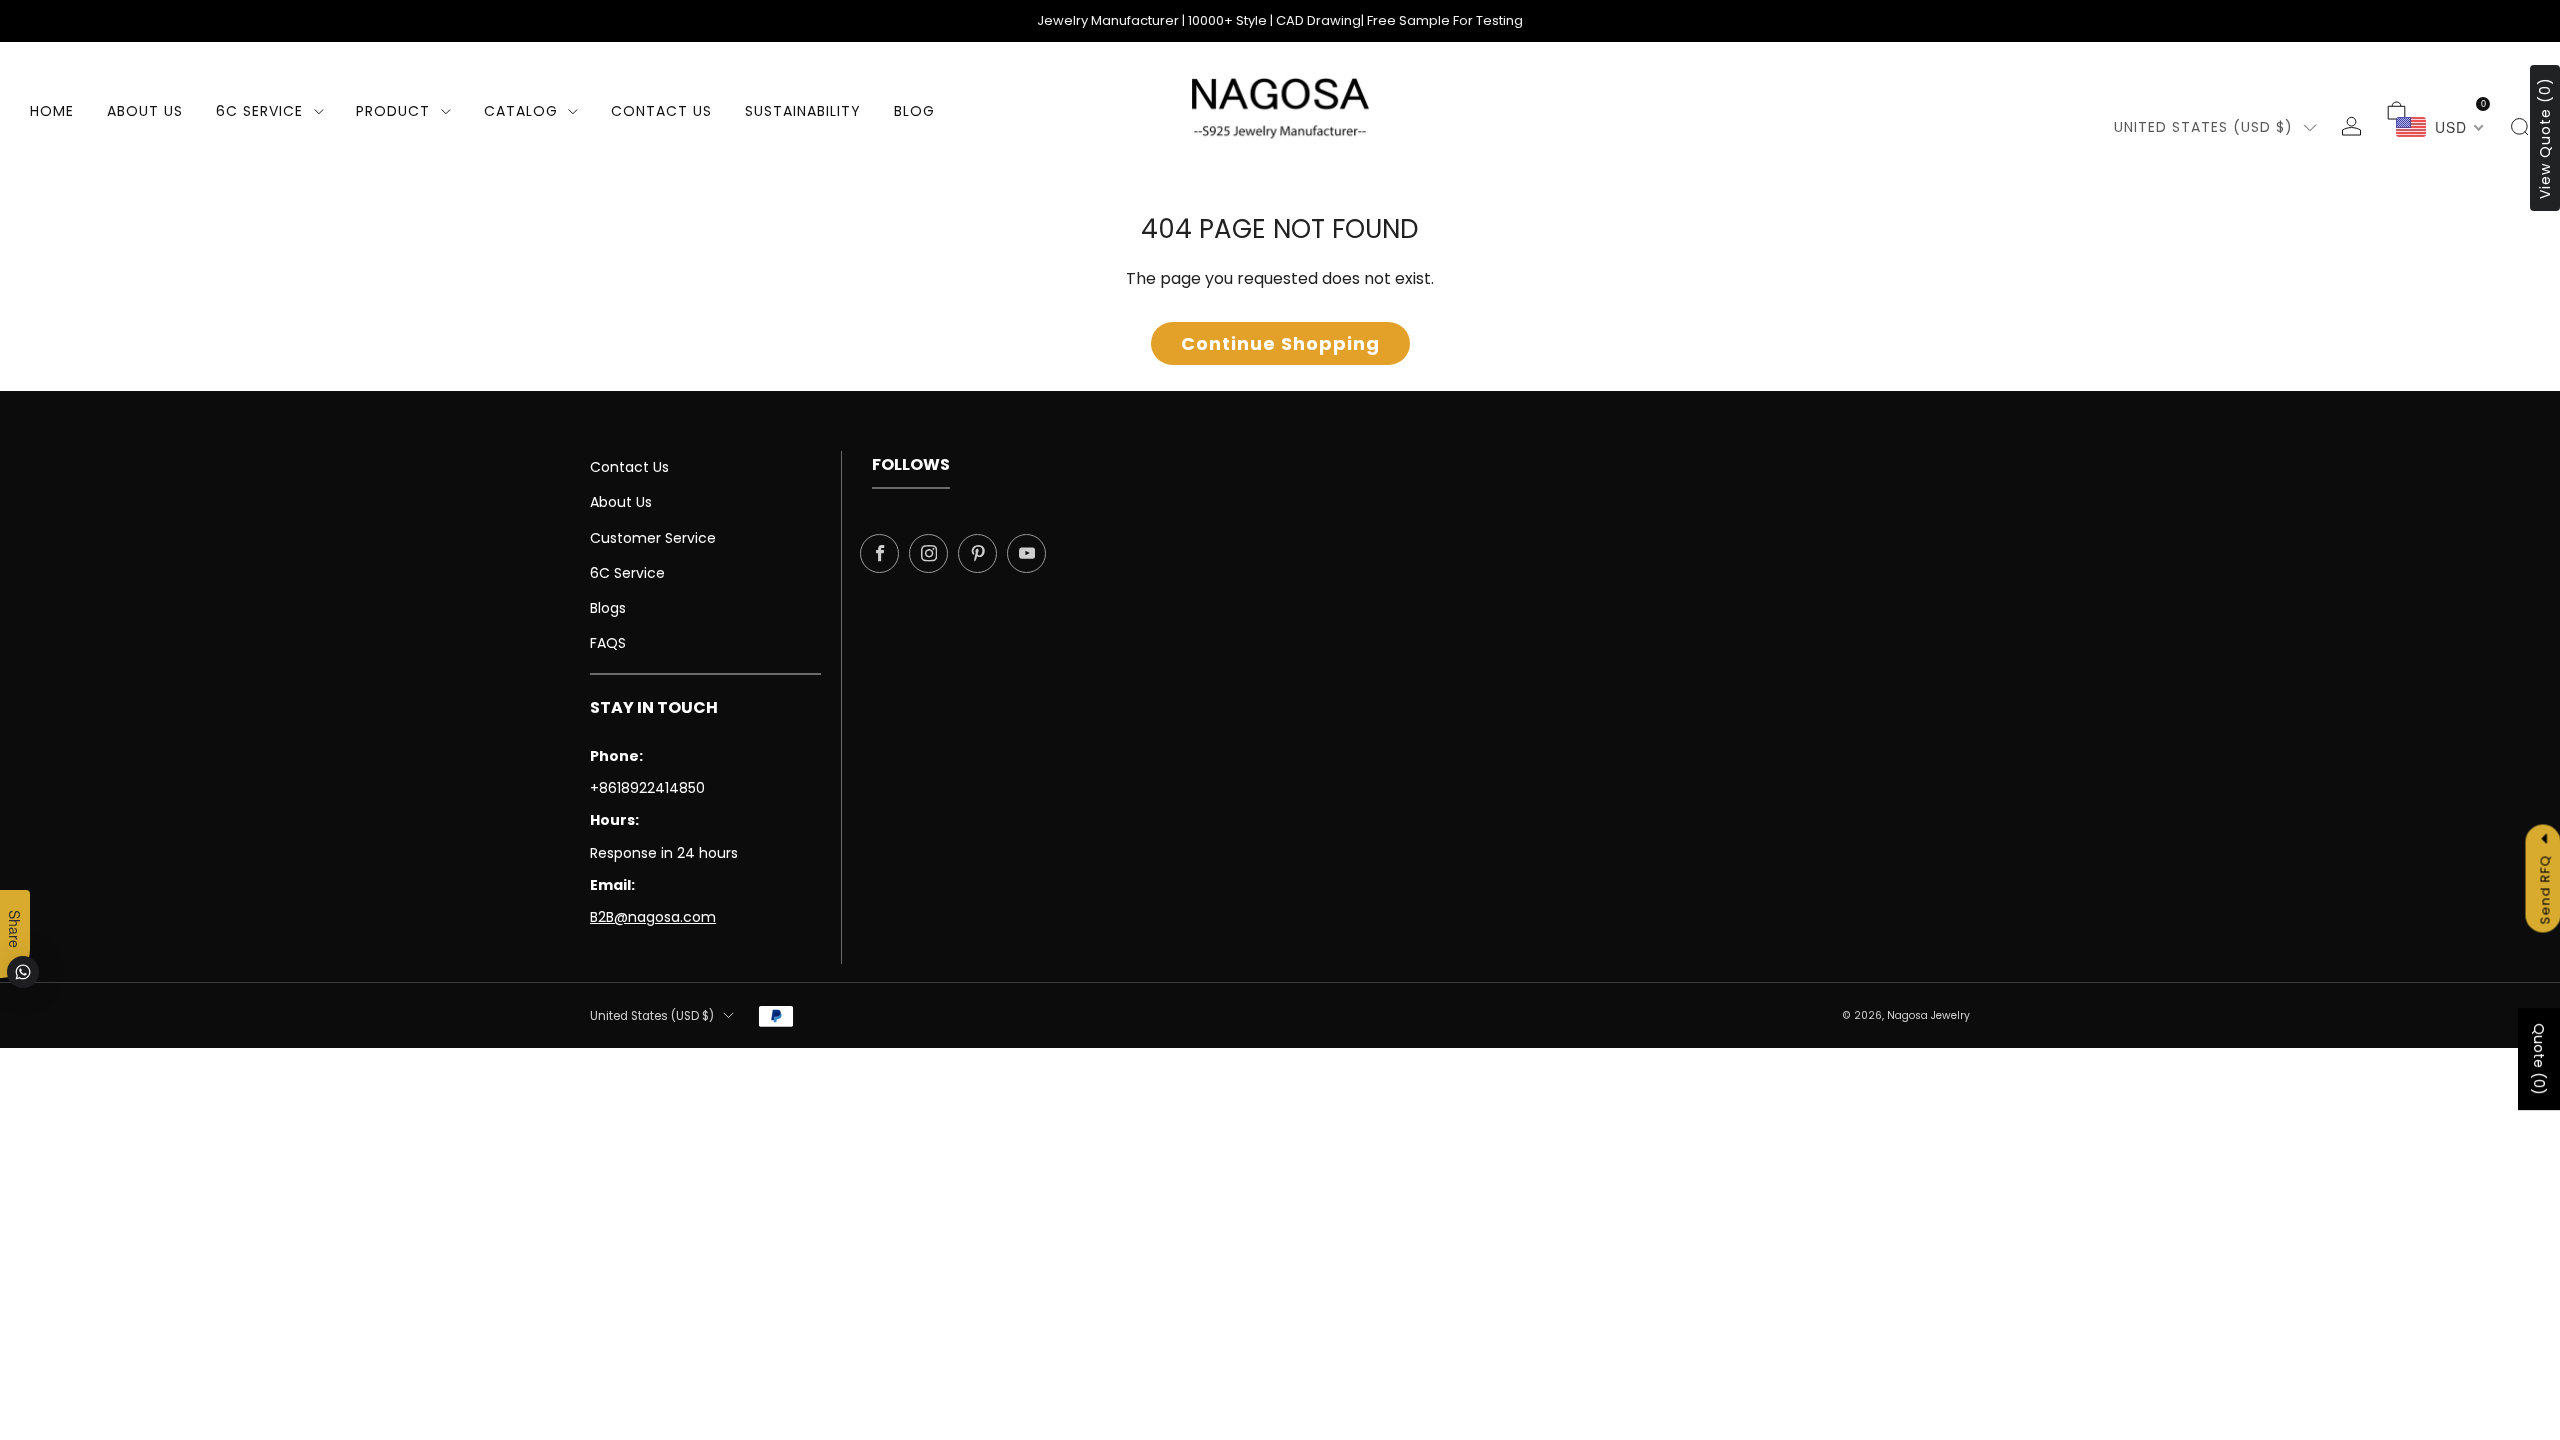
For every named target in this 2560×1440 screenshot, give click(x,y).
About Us (145, 111)
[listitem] (1280, 21)
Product (393, 111)
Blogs (608, 608)
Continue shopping (1280, 343)
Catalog (521, 111)
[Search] (2519, 126)
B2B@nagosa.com (653, 917)
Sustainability (803, 111)
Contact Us (629, 467)
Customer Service (653, 538)
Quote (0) (2539, 1059)
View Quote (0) (2545, 138)
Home (52, 111)
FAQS (608, 643)
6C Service (259, 111)
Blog (914, 111)
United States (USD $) (2203, 127)
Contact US (661, 111)
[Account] (2351, 126)
